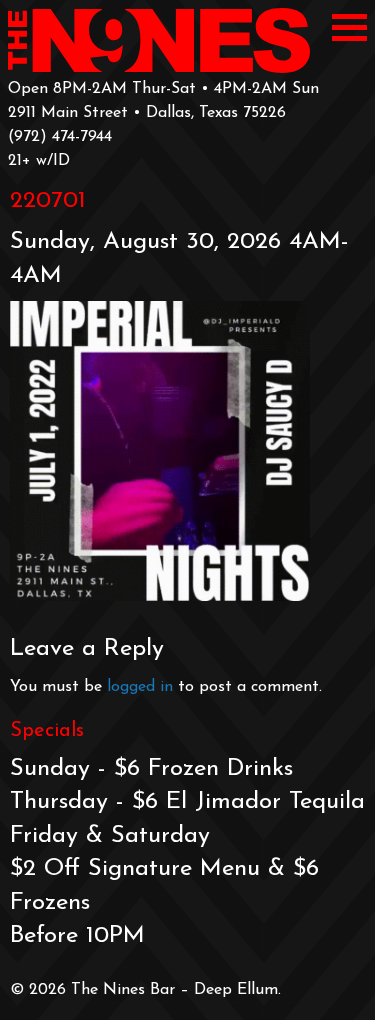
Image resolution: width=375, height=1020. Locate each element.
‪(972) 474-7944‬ (60, 137)
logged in (140, 687)
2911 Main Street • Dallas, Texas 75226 (147, 113)
